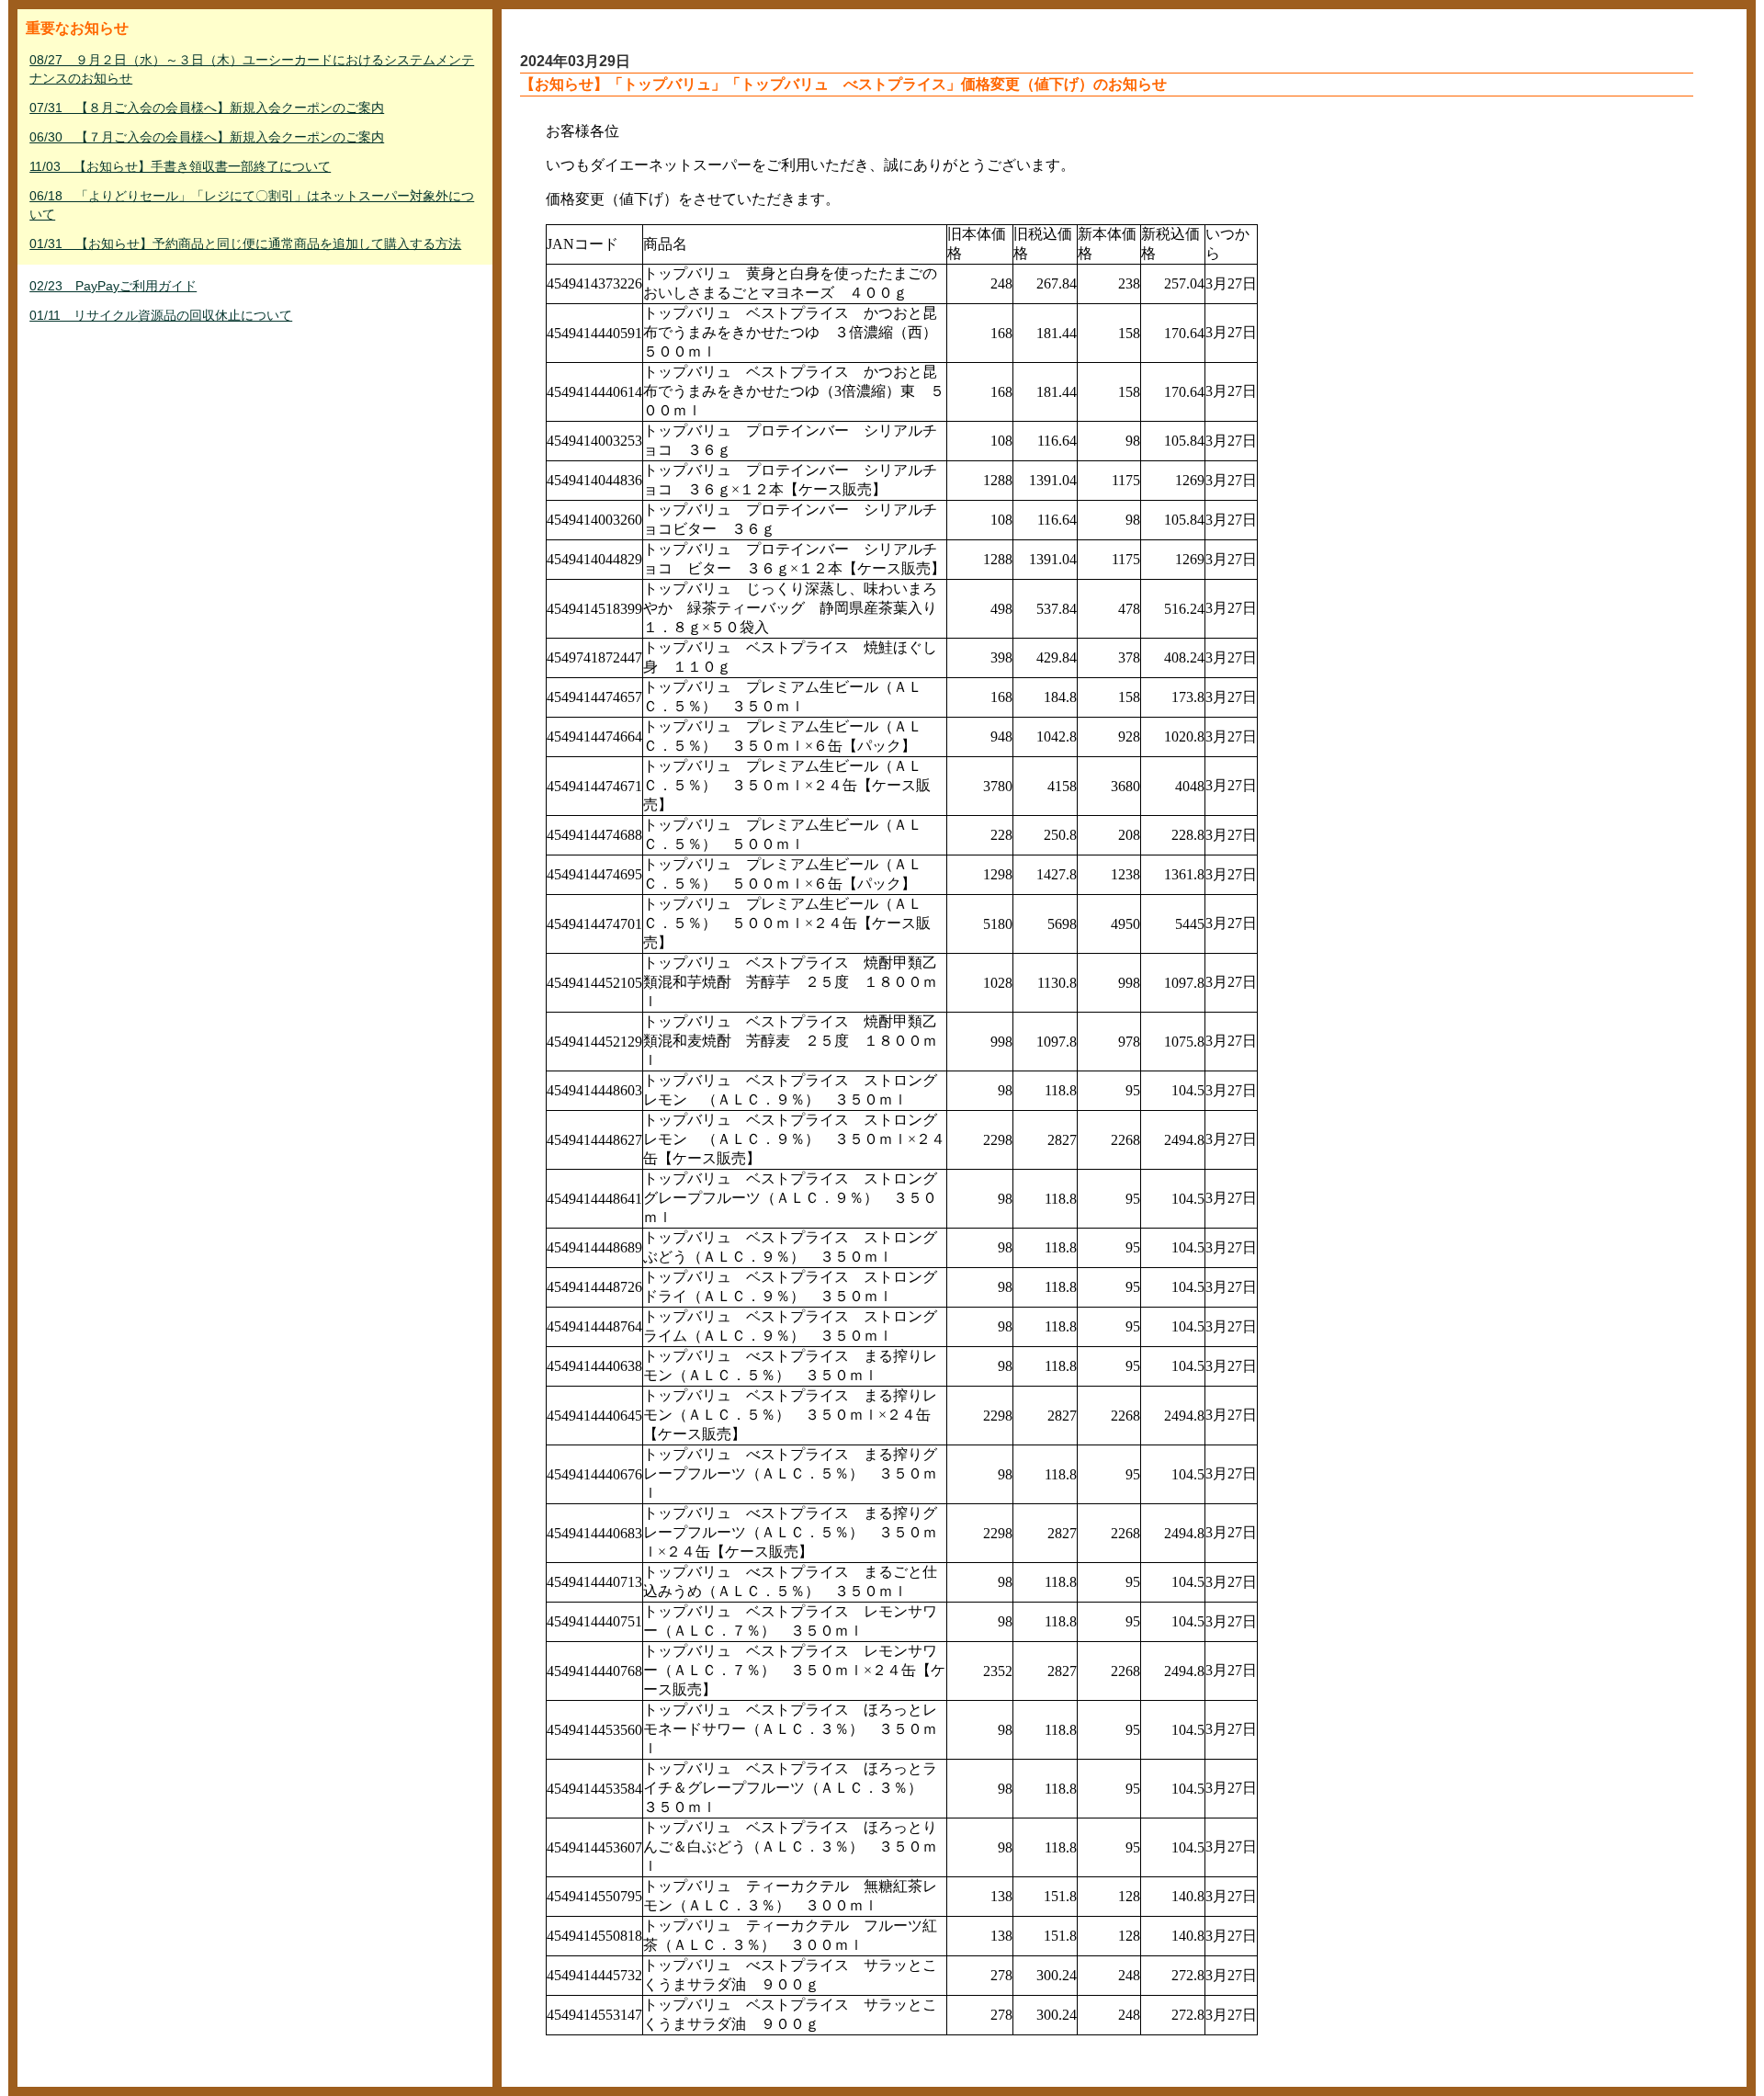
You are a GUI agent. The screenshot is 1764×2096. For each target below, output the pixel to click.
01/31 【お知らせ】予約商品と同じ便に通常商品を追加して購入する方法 (245, 244)
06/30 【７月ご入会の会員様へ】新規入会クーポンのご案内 (207, 137)
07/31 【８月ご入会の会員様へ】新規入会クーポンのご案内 (207, 108)
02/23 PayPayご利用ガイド (113, 286)
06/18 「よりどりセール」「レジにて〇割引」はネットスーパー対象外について (252, 205)
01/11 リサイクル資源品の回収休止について (161, 315)
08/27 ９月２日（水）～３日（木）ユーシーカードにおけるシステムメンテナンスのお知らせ (252, 69)
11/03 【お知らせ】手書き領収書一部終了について (180, 166)
